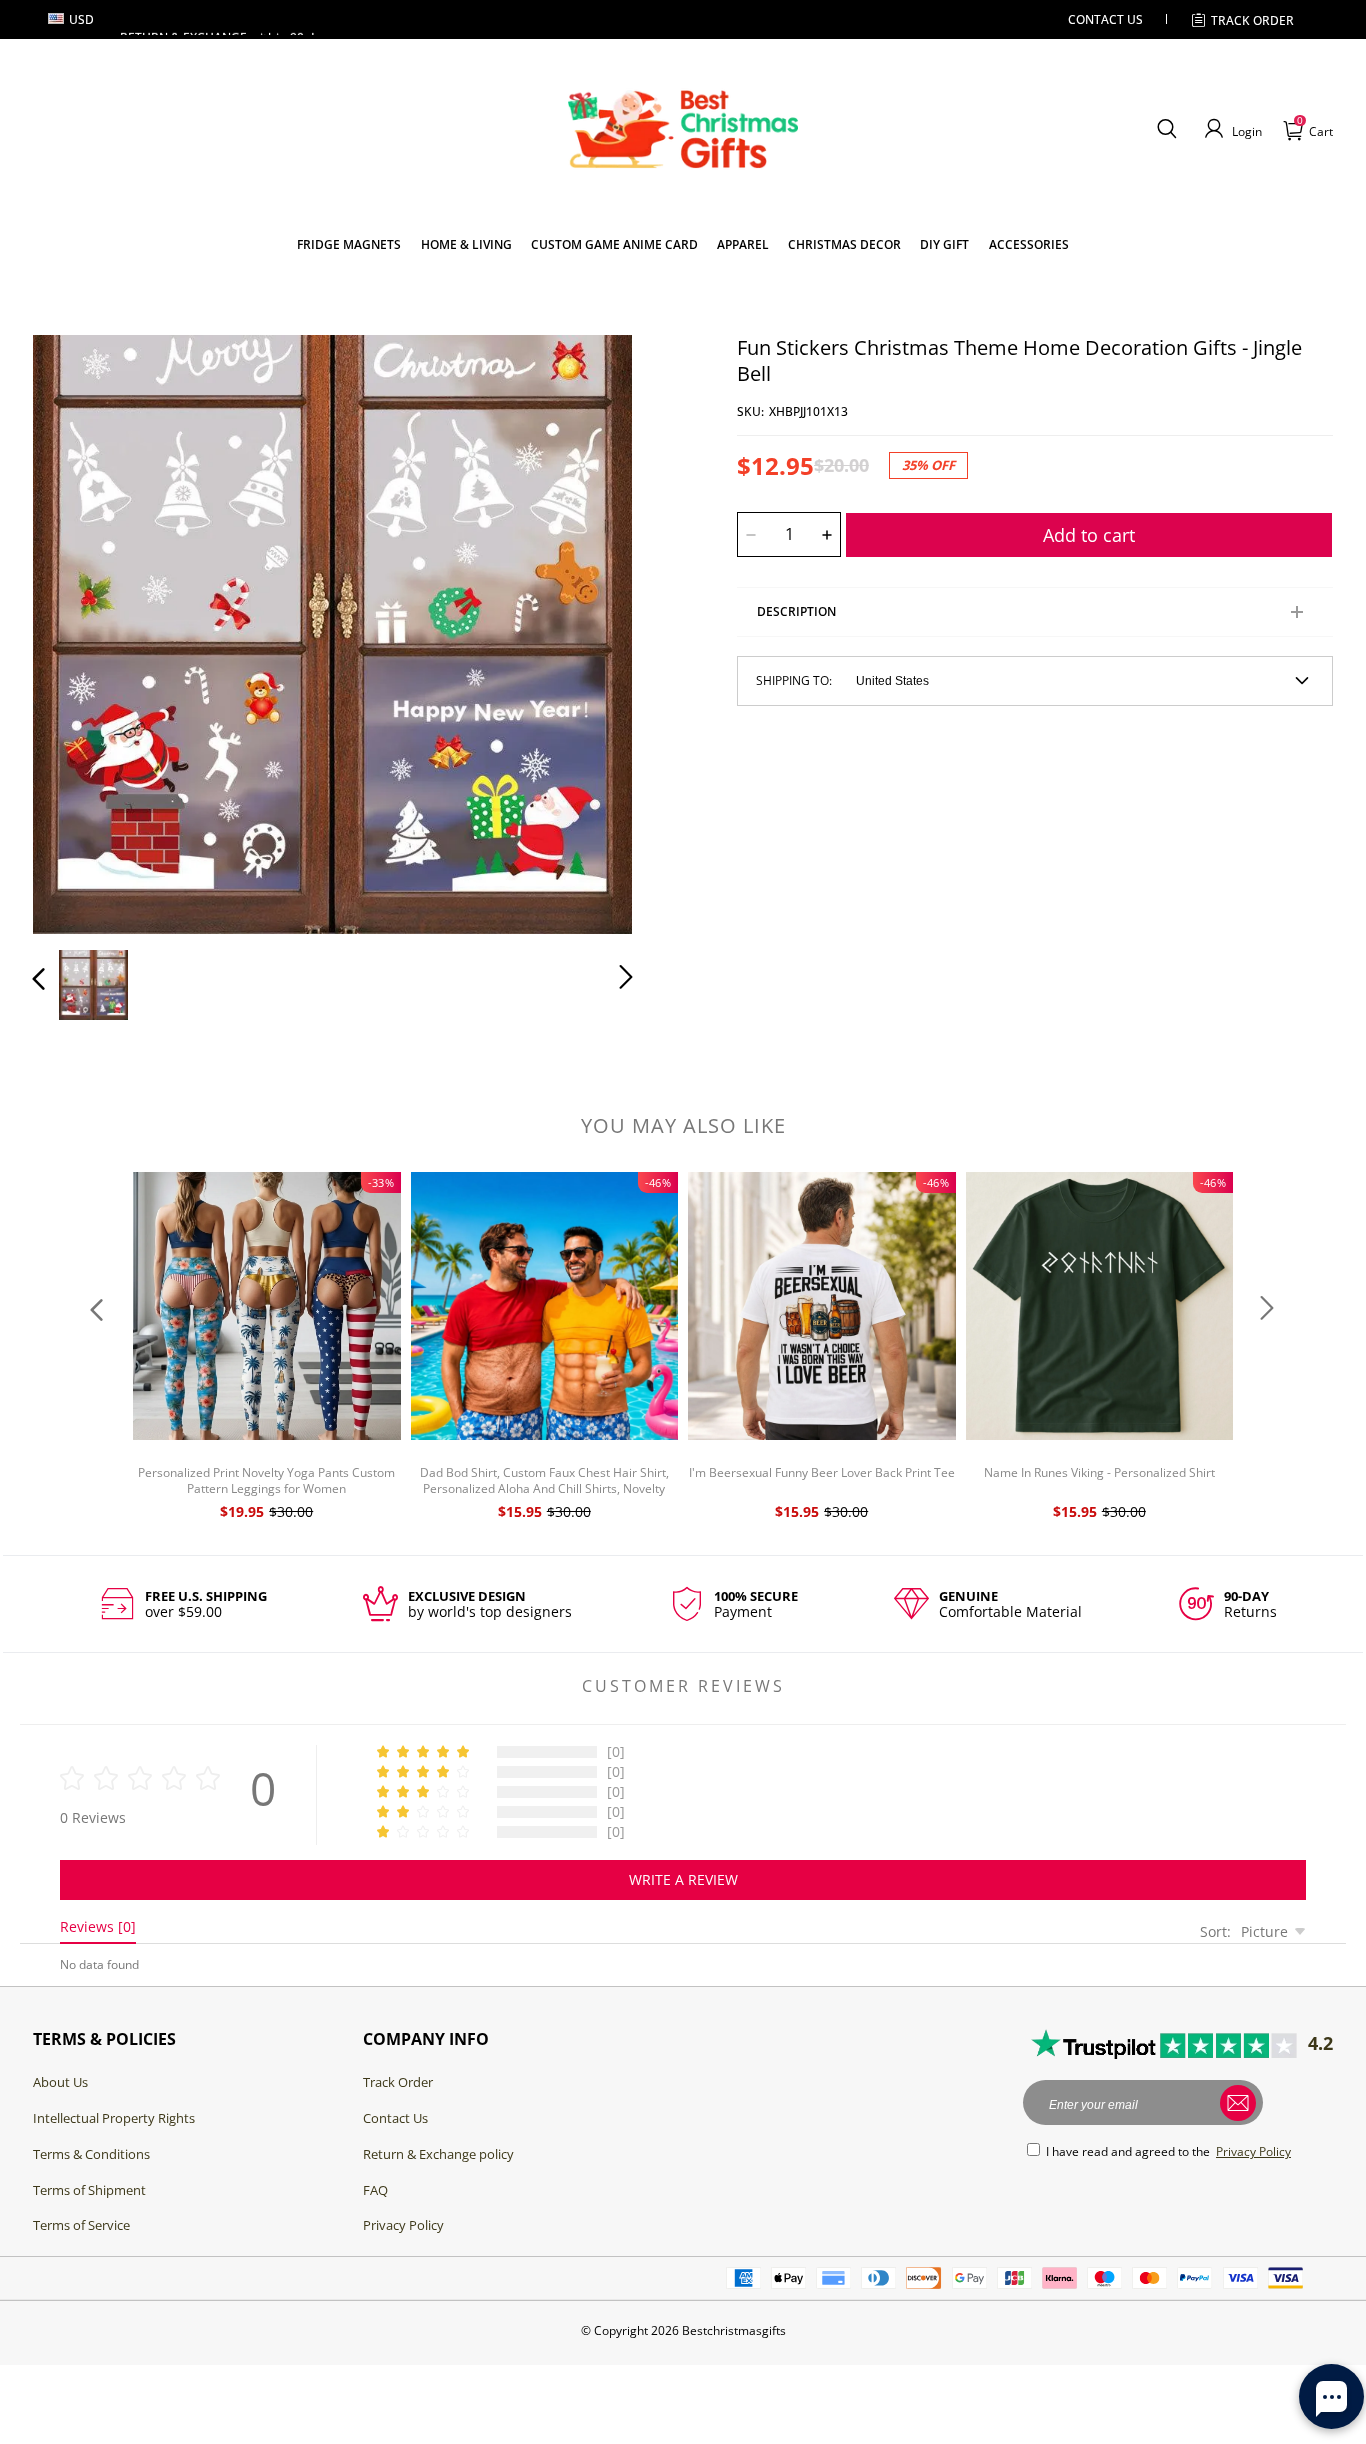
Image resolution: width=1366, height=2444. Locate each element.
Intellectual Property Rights (114, 2118)
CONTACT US (1105, 19)
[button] (1166, 129)
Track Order (1252, 20)
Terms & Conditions (91, 2154)
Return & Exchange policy (438, 2154)
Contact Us (395, 2118)
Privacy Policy (403, 2225)
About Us (60, 2082)
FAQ (375, 2190)
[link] (349, 244)
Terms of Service (81, 2225)
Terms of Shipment (89, 2190)
